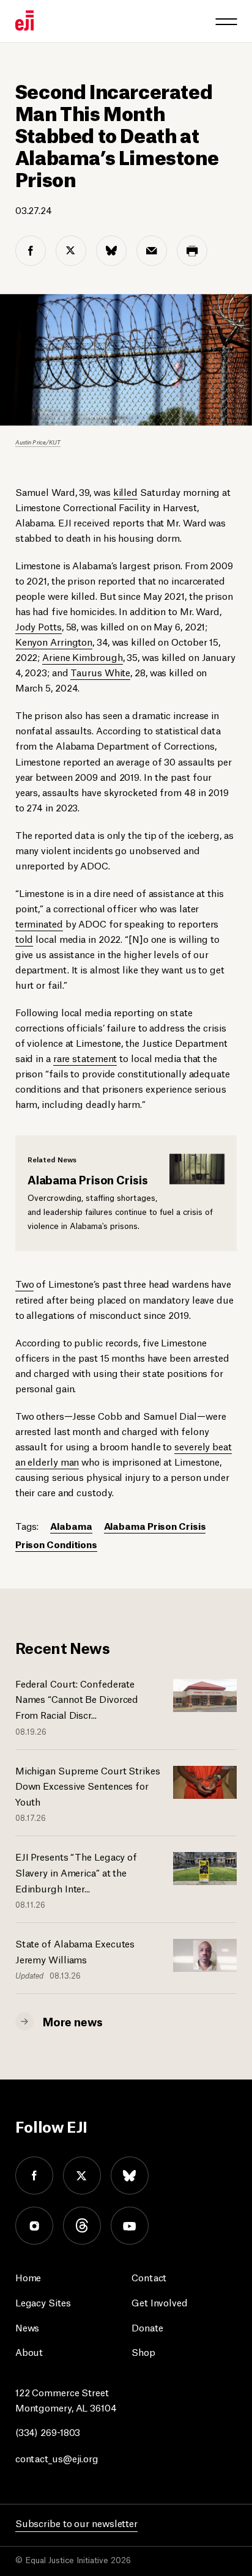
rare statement (85, 1057)
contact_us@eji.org (57, 2458)
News (28, 2327)
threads (82, 2226)
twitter (82, 2176)
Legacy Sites (43, 2302)
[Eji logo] (24, 20)
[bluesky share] (111, 251)
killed (125, 491)
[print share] (192, 251)
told (24, 938)
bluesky (130, 2176)
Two (25, 1283)
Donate (147, 2327)
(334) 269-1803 (48, 2431)
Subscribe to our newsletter (76, 2522)
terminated (39, 923)
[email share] (152, 251)
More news (73, 2021)
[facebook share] (31, 251)
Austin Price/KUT (38, 442)
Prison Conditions (56, 1544)
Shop (143, 2351)
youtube (130, 2226)
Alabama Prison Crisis (155, 1525)
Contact (149, 2277)
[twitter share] (71, 251)
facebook (34, 2176)
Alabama (71, 1525)
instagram (34, 2226)
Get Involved (160, 2302)
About (29, 2351)
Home (28, 2277)
